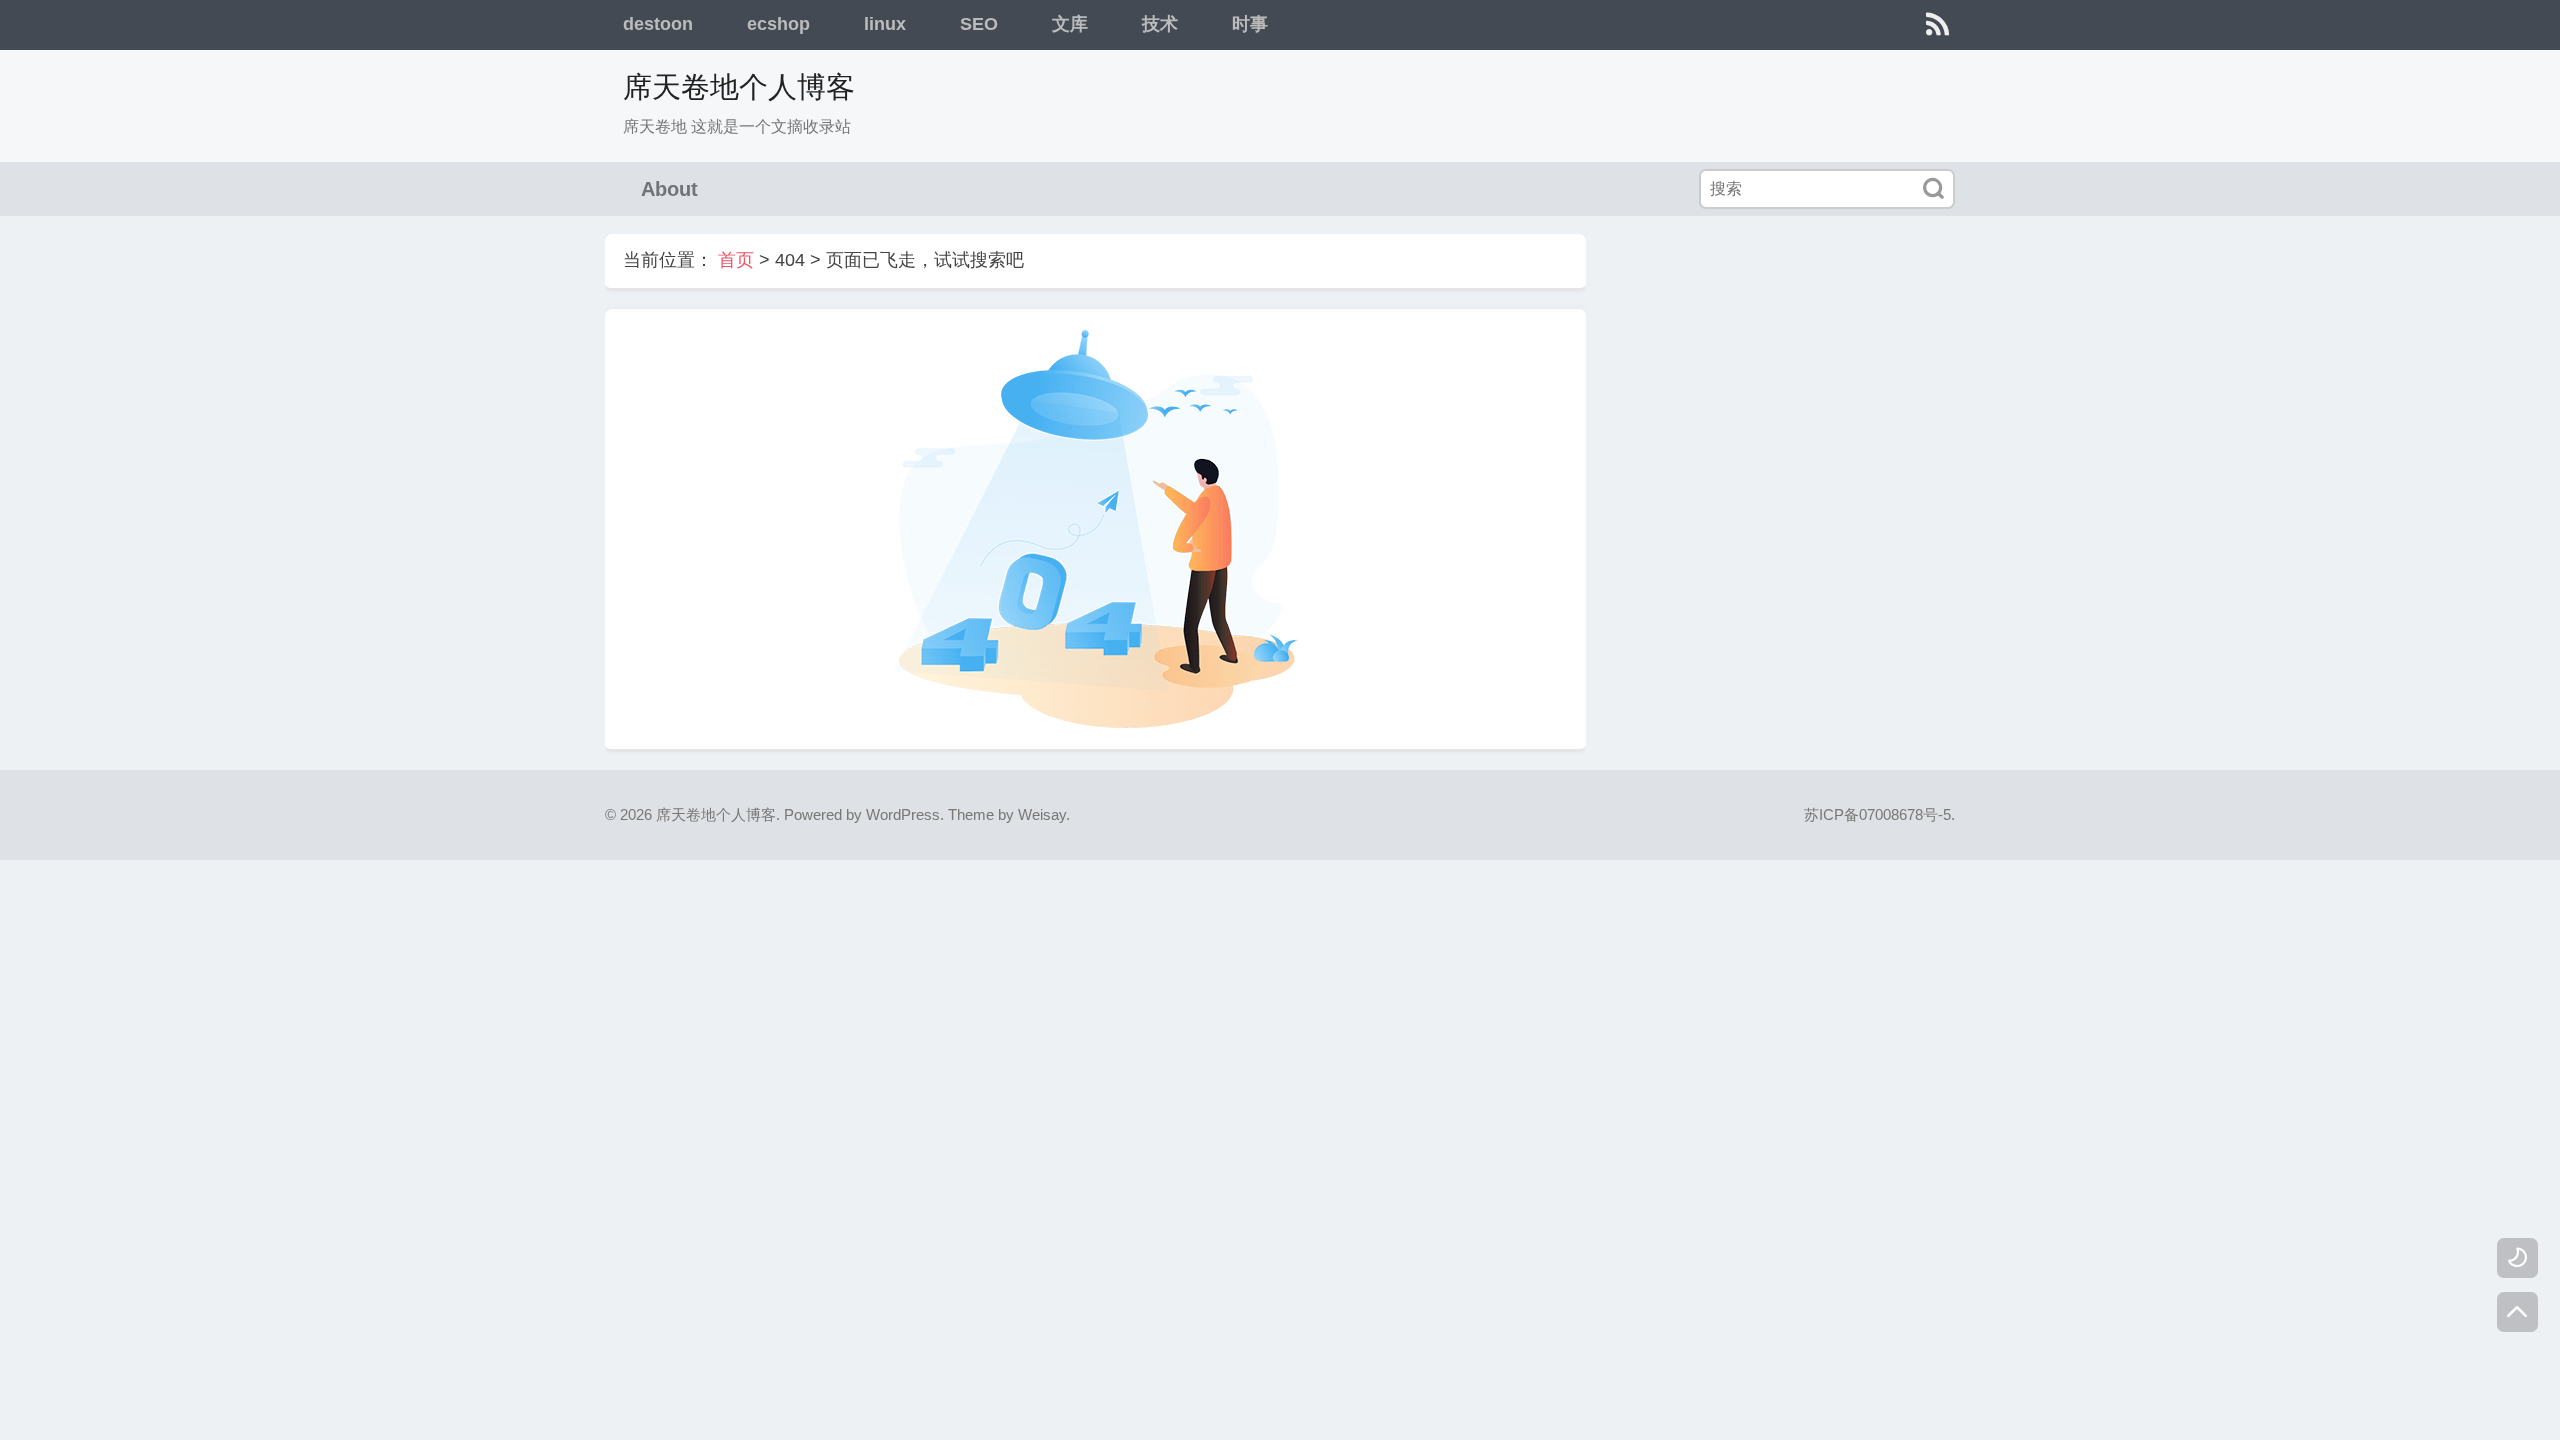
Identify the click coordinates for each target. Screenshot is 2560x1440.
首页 (736, 260)
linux (885, 24)
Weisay (1042, 814)
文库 (1070, 24)
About (669, 189)
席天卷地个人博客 (739, 87)
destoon (658, 24)
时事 (1250, 24)
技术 (1160, 24)
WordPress (903, 814)
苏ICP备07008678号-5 (1877, 814)
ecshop (778, 24)
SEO (979, 24)
